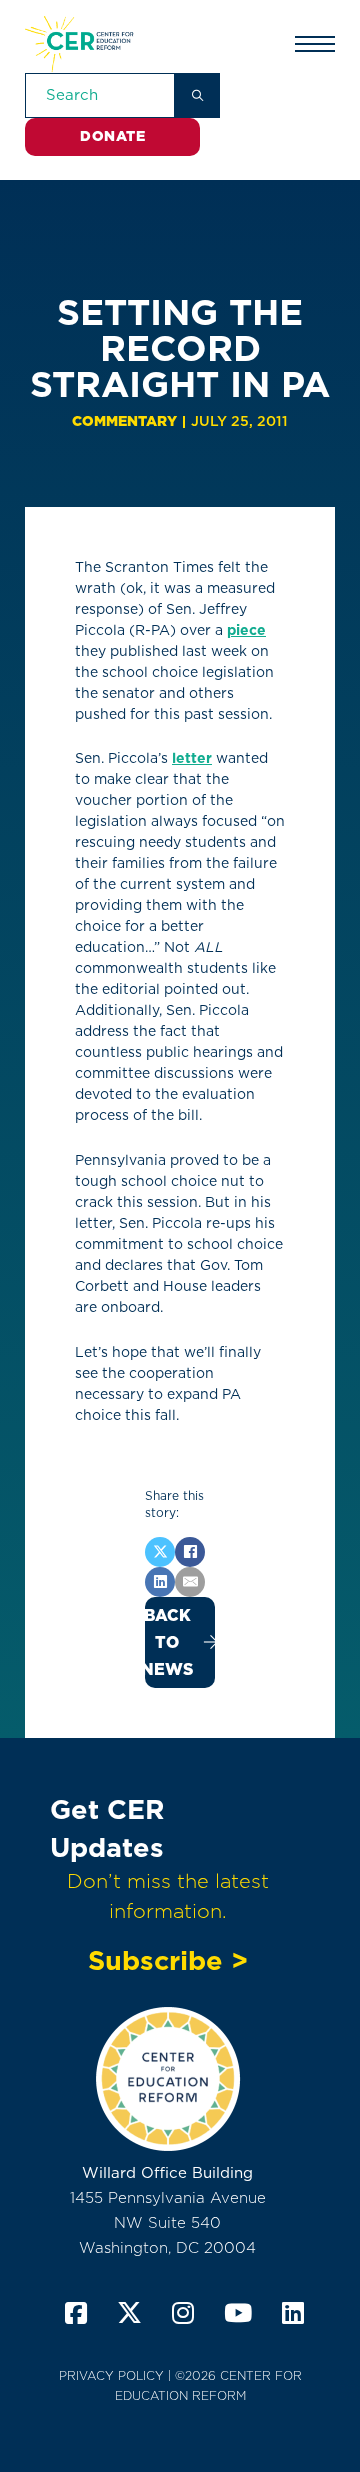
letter (192, 758)
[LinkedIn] (160, 1582)
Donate (112, 136)
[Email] (190, 1582)
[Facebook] (190, 1552)
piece (246, 630)
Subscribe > (168, 1960)
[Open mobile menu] (315, 44)
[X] (160, 1552)
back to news (169, 1642)
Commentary (124, 421)
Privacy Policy (111, 2375)
